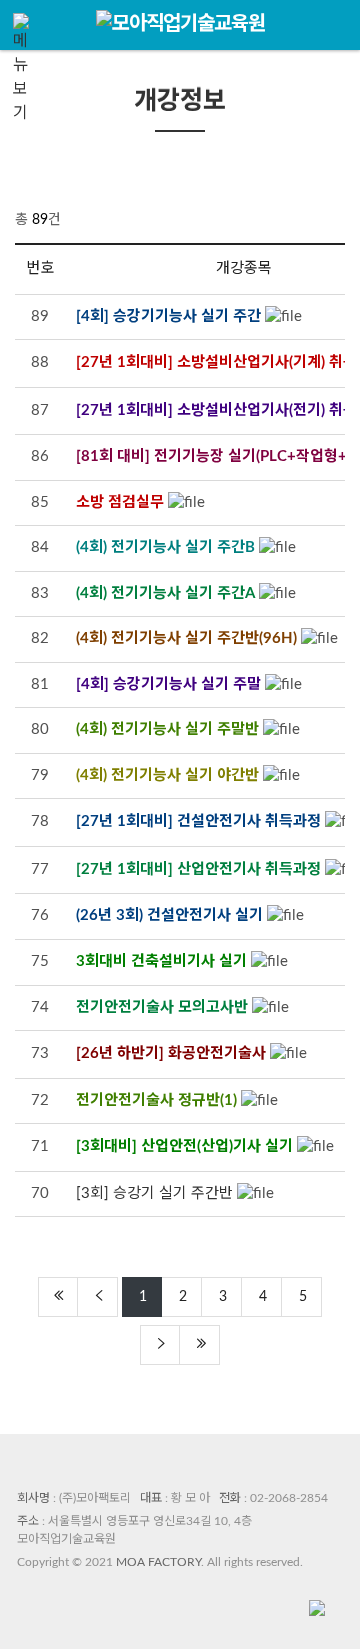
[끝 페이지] (200, 1345)
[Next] (160, 1345)
